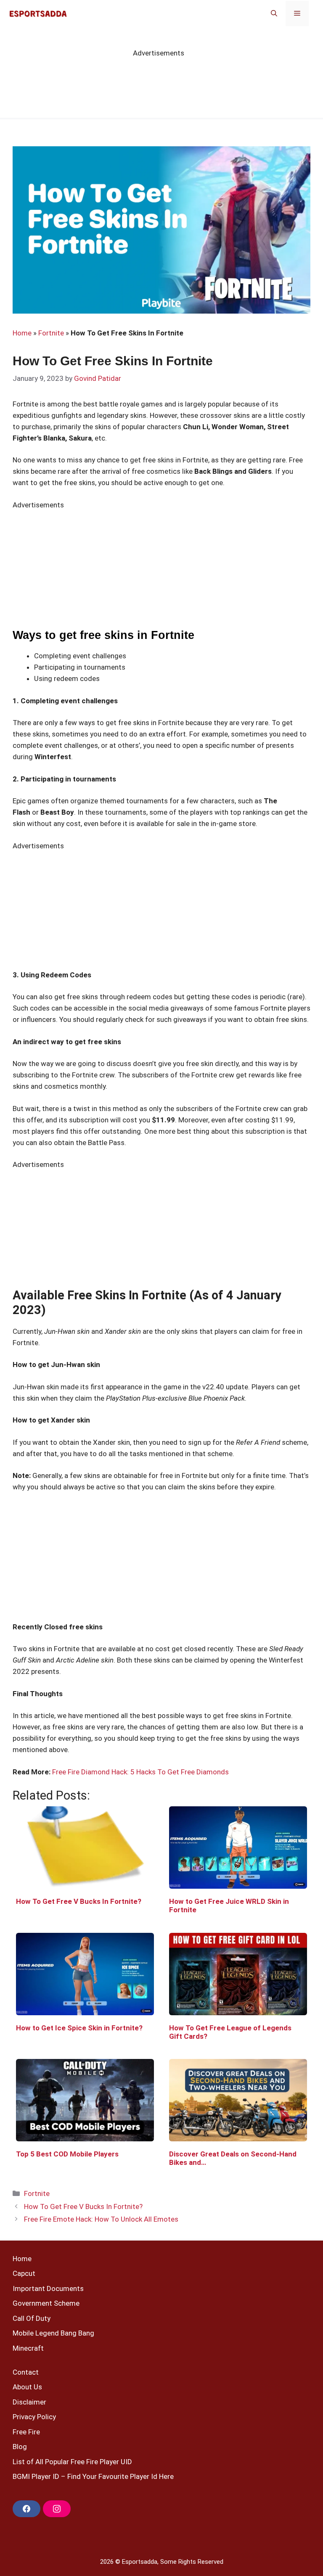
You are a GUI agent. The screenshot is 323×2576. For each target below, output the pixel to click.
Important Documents (48, 2288)
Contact (26, 2372)
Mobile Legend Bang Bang (53, 2333)
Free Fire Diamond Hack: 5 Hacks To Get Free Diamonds (140, 1772)
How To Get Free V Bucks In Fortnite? (83, 2206)
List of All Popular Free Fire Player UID (72, 2462)
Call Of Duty (32, 2318)
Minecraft (28, 2348)
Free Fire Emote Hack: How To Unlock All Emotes (101, 2219)
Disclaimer (29, 2402)
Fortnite (51, 333)
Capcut (24, 2273)
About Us (27, 2387)
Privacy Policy (34, 2417)
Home (22, 333)
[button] (274, 13)
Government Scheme (46, 2303)
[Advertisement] (161, 1562)
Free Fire (26, 2432)
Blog (20, 2447)
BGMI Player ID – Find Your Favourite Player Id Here (93, 2476)
